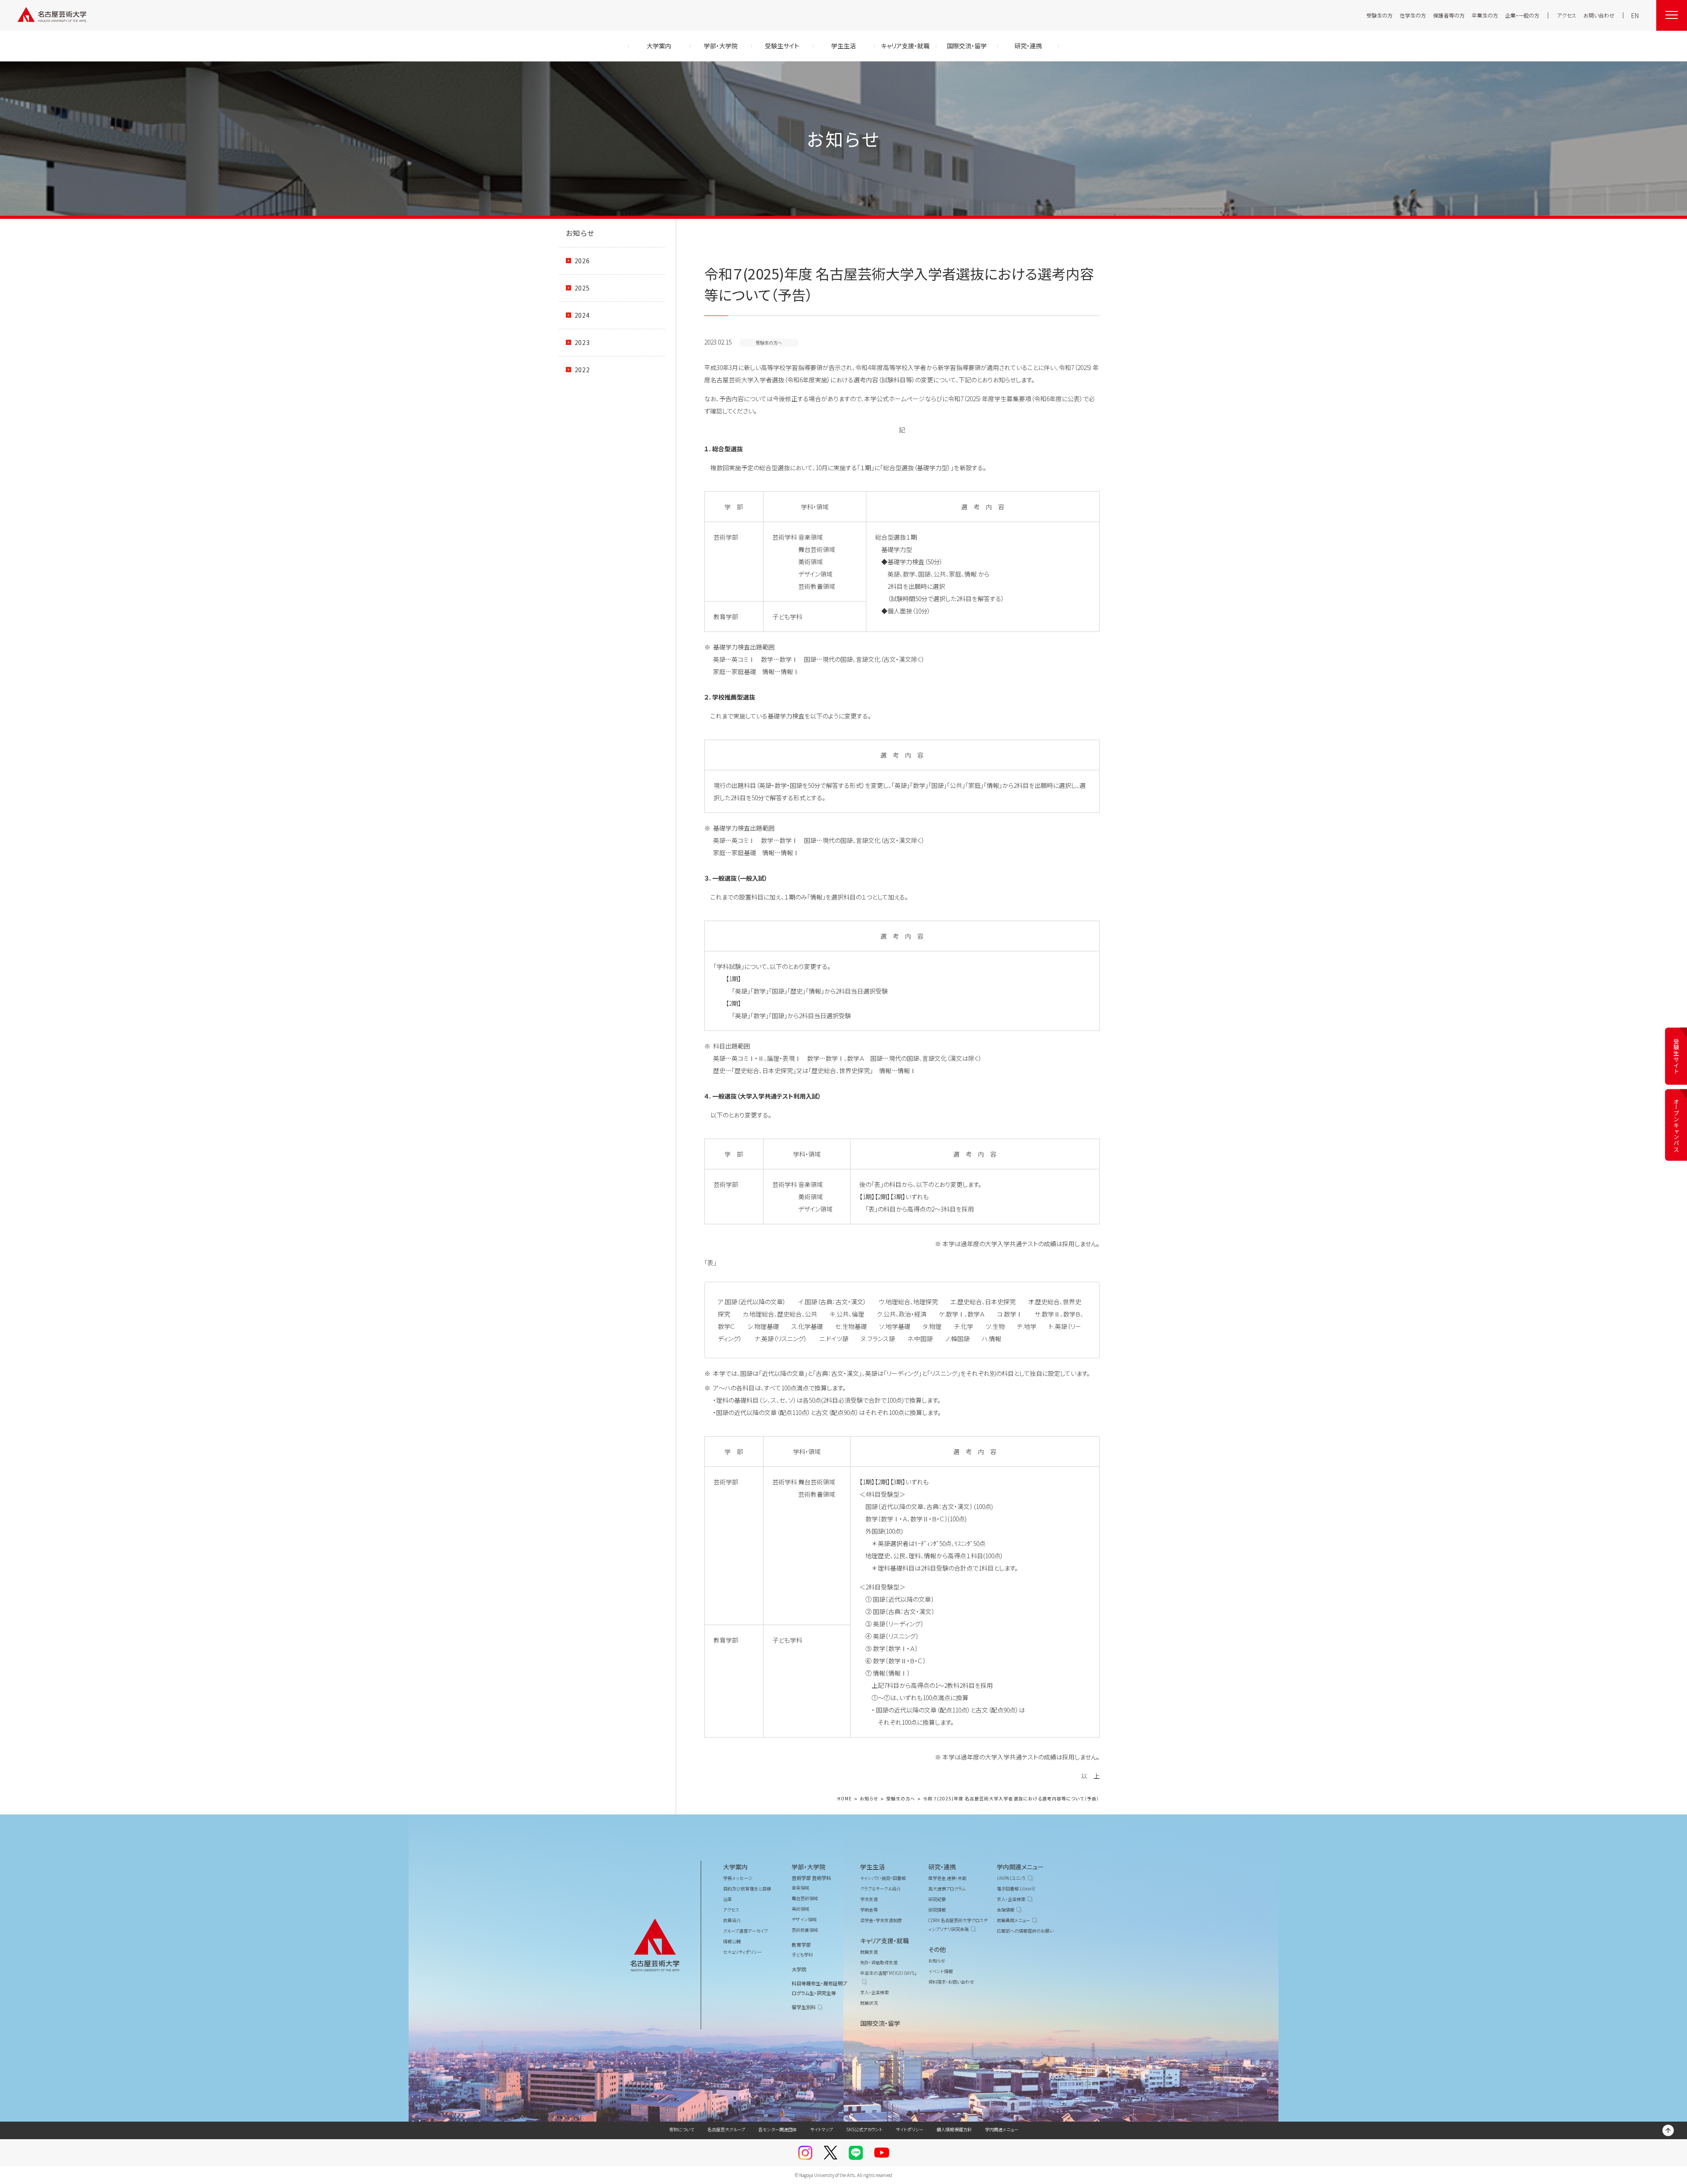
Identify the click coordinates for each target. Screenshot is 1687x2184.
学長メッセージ (738, 1878)
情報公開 (732, 1941)
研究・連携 (942, 1867)
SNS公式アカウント (864, 2129)
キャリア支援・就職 (885, 1941)
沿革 (728, 1899)
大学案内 (735, 1867)
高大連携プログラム (947, 1888)
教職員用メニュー (1014, 1920)
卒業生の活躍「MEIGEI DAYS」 (888, 1973)
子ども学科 (802, 1954)
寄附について (682, 2129)
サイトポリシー (910, 2129)
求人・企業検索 (874, 1992)
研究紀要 (937, 1899)
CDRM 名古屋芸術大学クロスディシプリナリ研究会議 (958, 1925)
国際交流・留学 (880, 2023)
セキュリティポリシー (742, 1952)
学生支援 (869, 1899)
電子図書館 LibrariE (1016, 1888)
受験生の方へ (901, 1799)
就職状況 (869, 2003)
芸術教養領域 (805, 1930)
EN (1635, 15)
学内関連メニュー (1020, 1867)
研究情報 (937, 1910)
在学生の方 (1413, 15)
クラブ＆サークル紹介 (880, 1888)
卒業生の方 (1485, 15)
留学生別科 (804, 2007)
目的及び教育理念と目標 (747, 1888)
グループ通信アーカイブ (746, 1931)
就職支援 (869, 1952)
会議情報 (1006, 1910)
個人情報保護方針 (954, 2129)
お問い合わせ (1599, 15)
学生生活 (872, 1867)
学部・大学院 (809, 1867)
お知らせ (580, 233)
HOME (845, 1799)
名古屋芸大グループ (726, 2129)
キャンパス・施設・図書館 (883, 1878)
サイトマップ (822, 2129)
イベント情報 (941, 1971)
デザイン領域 (804, 1919)
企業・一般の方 (1522, 15)
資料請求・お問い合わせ (951, 1982)
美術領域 (800, 1909)
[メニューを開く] (1672, 15)
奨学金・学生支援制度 (881, 1920)
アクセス (1567, 15)
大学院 (799, 1969)
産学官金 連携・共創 (947, 1878)
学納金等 (869, 1910)
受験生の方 (1379, 15)
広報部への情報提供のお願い (1025, 1931)
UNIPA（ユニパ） (1011, 1878)
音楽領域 (800, 1888)
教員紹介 (732, 1920)
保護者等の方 (1449, 15)
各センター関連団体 (778, 2129)
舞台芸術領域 (805, 1898)
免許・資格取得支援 (879, 1962)
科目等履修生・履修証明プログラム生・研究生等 (819, 1988)
